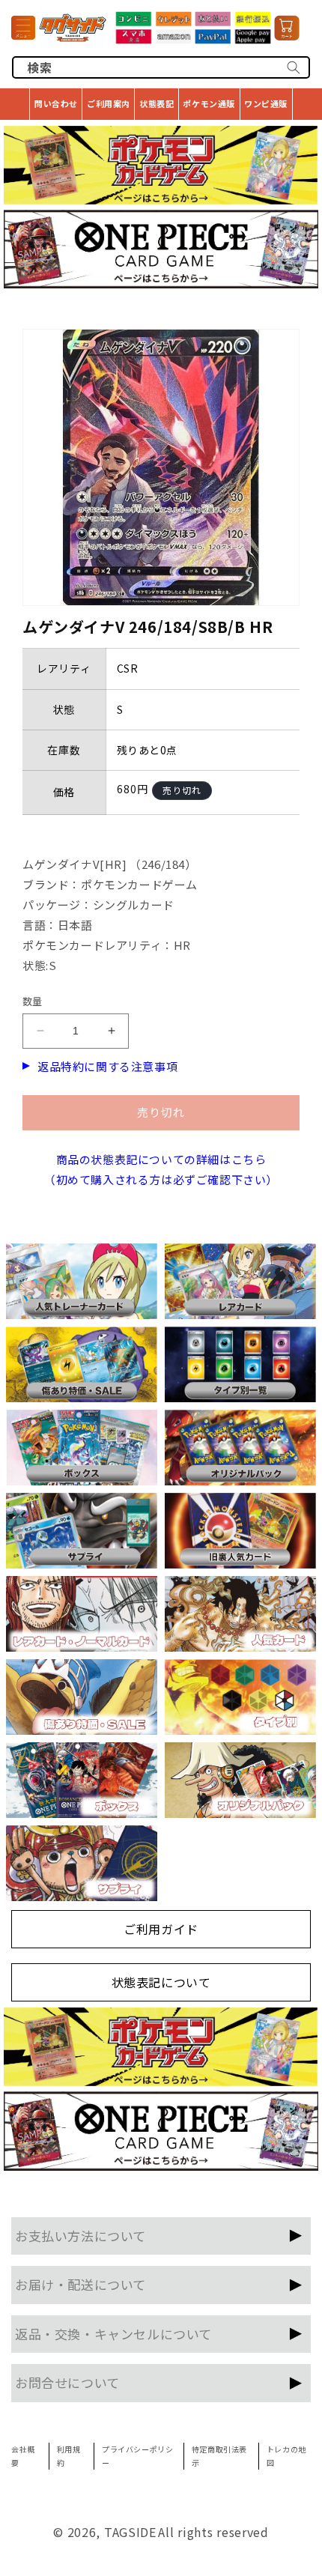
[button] (23, 28)
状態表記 (157, 103)
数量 (33, 1001)
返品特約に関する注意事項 (107, 1066)
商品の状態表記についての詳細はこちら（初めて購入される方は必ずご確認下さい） (161, 1169)
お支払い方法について (80, 2236)
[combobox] (161, 67)
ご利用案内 (109, 103)
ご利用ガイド (161, 1929)
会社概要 (23, 2456)
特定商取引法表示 (219, 2456)
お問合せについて (67, 2382)
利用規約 (69, 2456)
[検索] (294, 67)
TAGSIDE (130, 2532)
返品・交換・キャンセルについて (113, 2334)
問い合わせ (56, 103)
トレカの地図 (286, 2456)
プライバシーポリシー (137, 2456)
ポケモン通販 (209, 103)
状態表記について (161, 1982)
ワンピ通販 (266, 103)
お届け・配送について (80, 2284)
